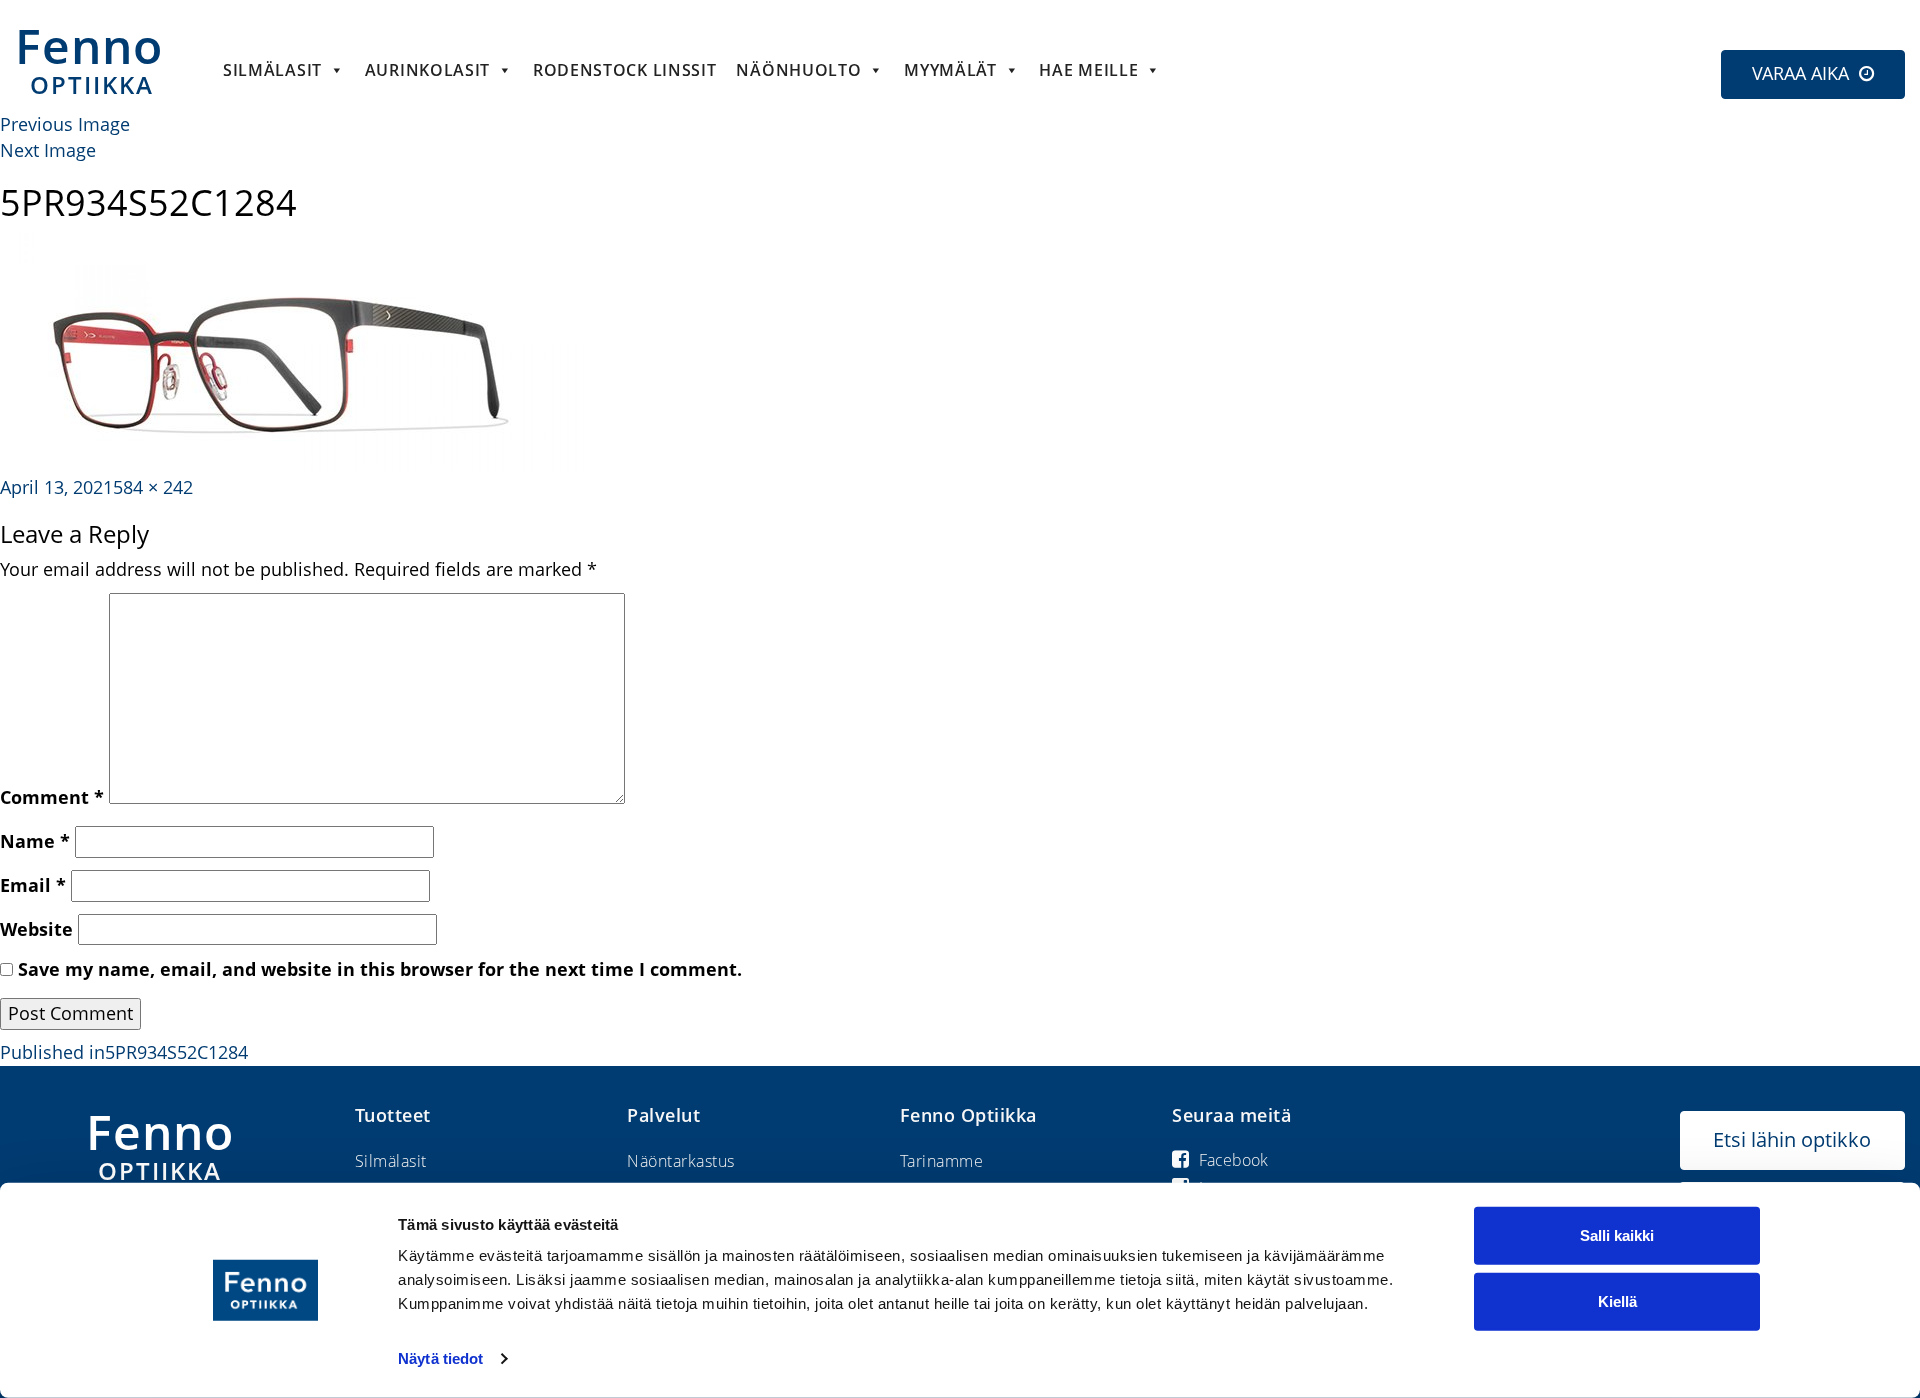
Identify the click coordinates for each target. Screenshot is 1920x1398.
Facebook (1233, 1160)
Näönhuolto (798, 70)
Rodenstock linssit (625, 70)
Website (36, 929)
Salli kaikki (1617, 1235)
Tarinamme (942, 1161)
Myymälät (950, 70)
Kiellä (1617, 1300)
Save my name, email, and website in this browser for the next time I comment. (380, 969)
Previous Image (65, 124)
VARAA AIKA (1800, 73)
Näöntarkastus (681, 1161)
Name (35, 841)
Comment (52, 797)
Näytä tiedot (440, 1358)
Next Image (48, 150)
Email (33, 885)
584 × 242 (153, 487)
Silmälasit (272, 70)
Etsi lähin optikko (1792, 1139)
